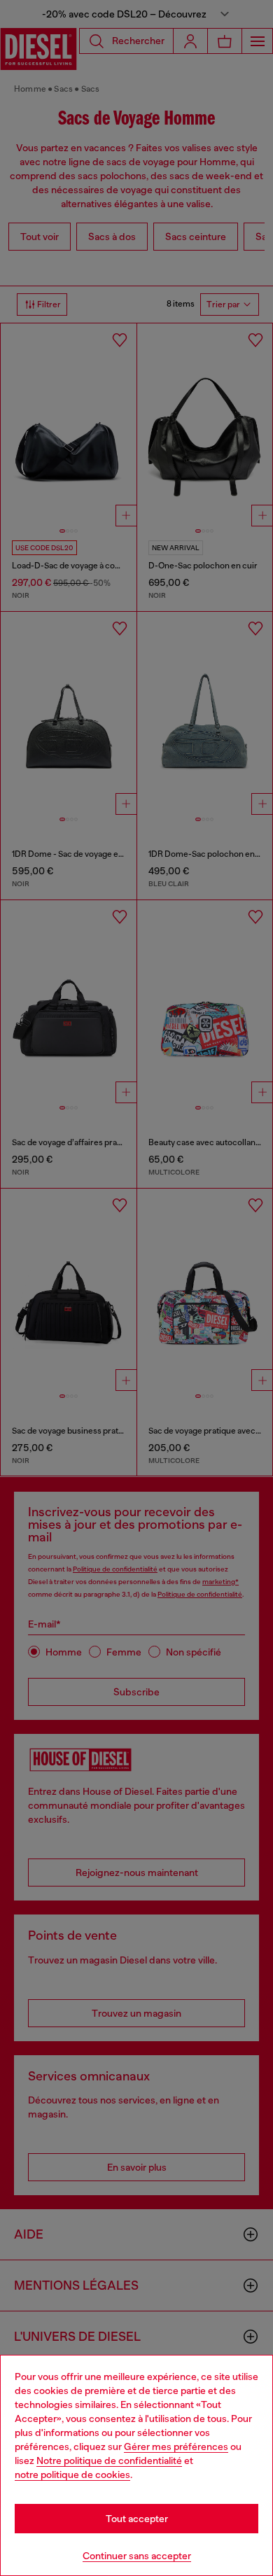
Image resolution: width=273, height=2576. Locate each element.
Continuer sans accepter (137, 2556)
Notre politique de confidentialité (109, 2460)
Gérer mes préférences (176, 2446)
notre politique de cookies (72, 2474)
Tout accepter (137, 2519)
